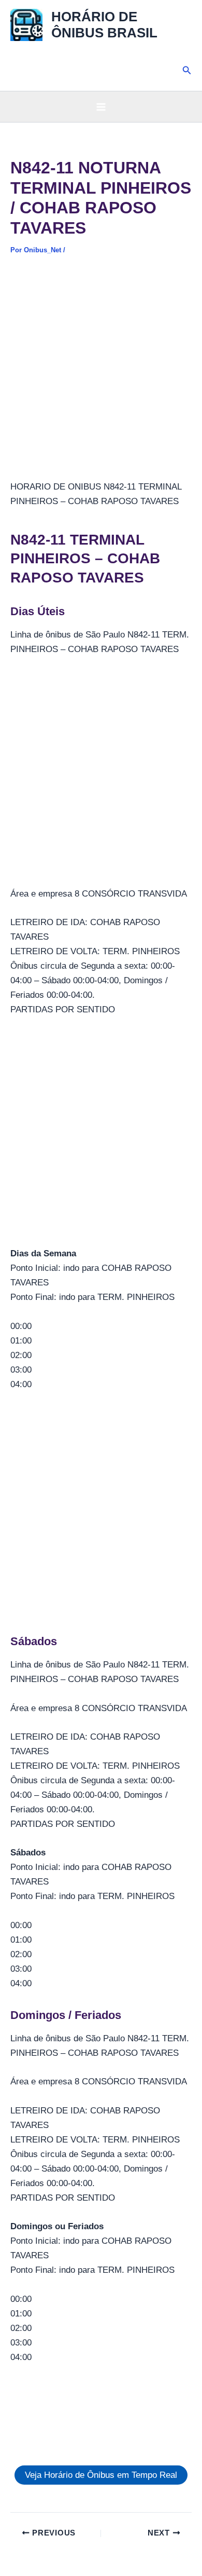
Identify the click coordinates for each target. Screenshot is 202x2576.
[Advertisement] (101, 374)
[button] (187, 71)
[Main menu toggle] (101, 107)
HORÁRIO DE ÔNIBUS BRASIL (104, 25)
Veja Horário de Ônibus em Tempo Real (101, 2475)
